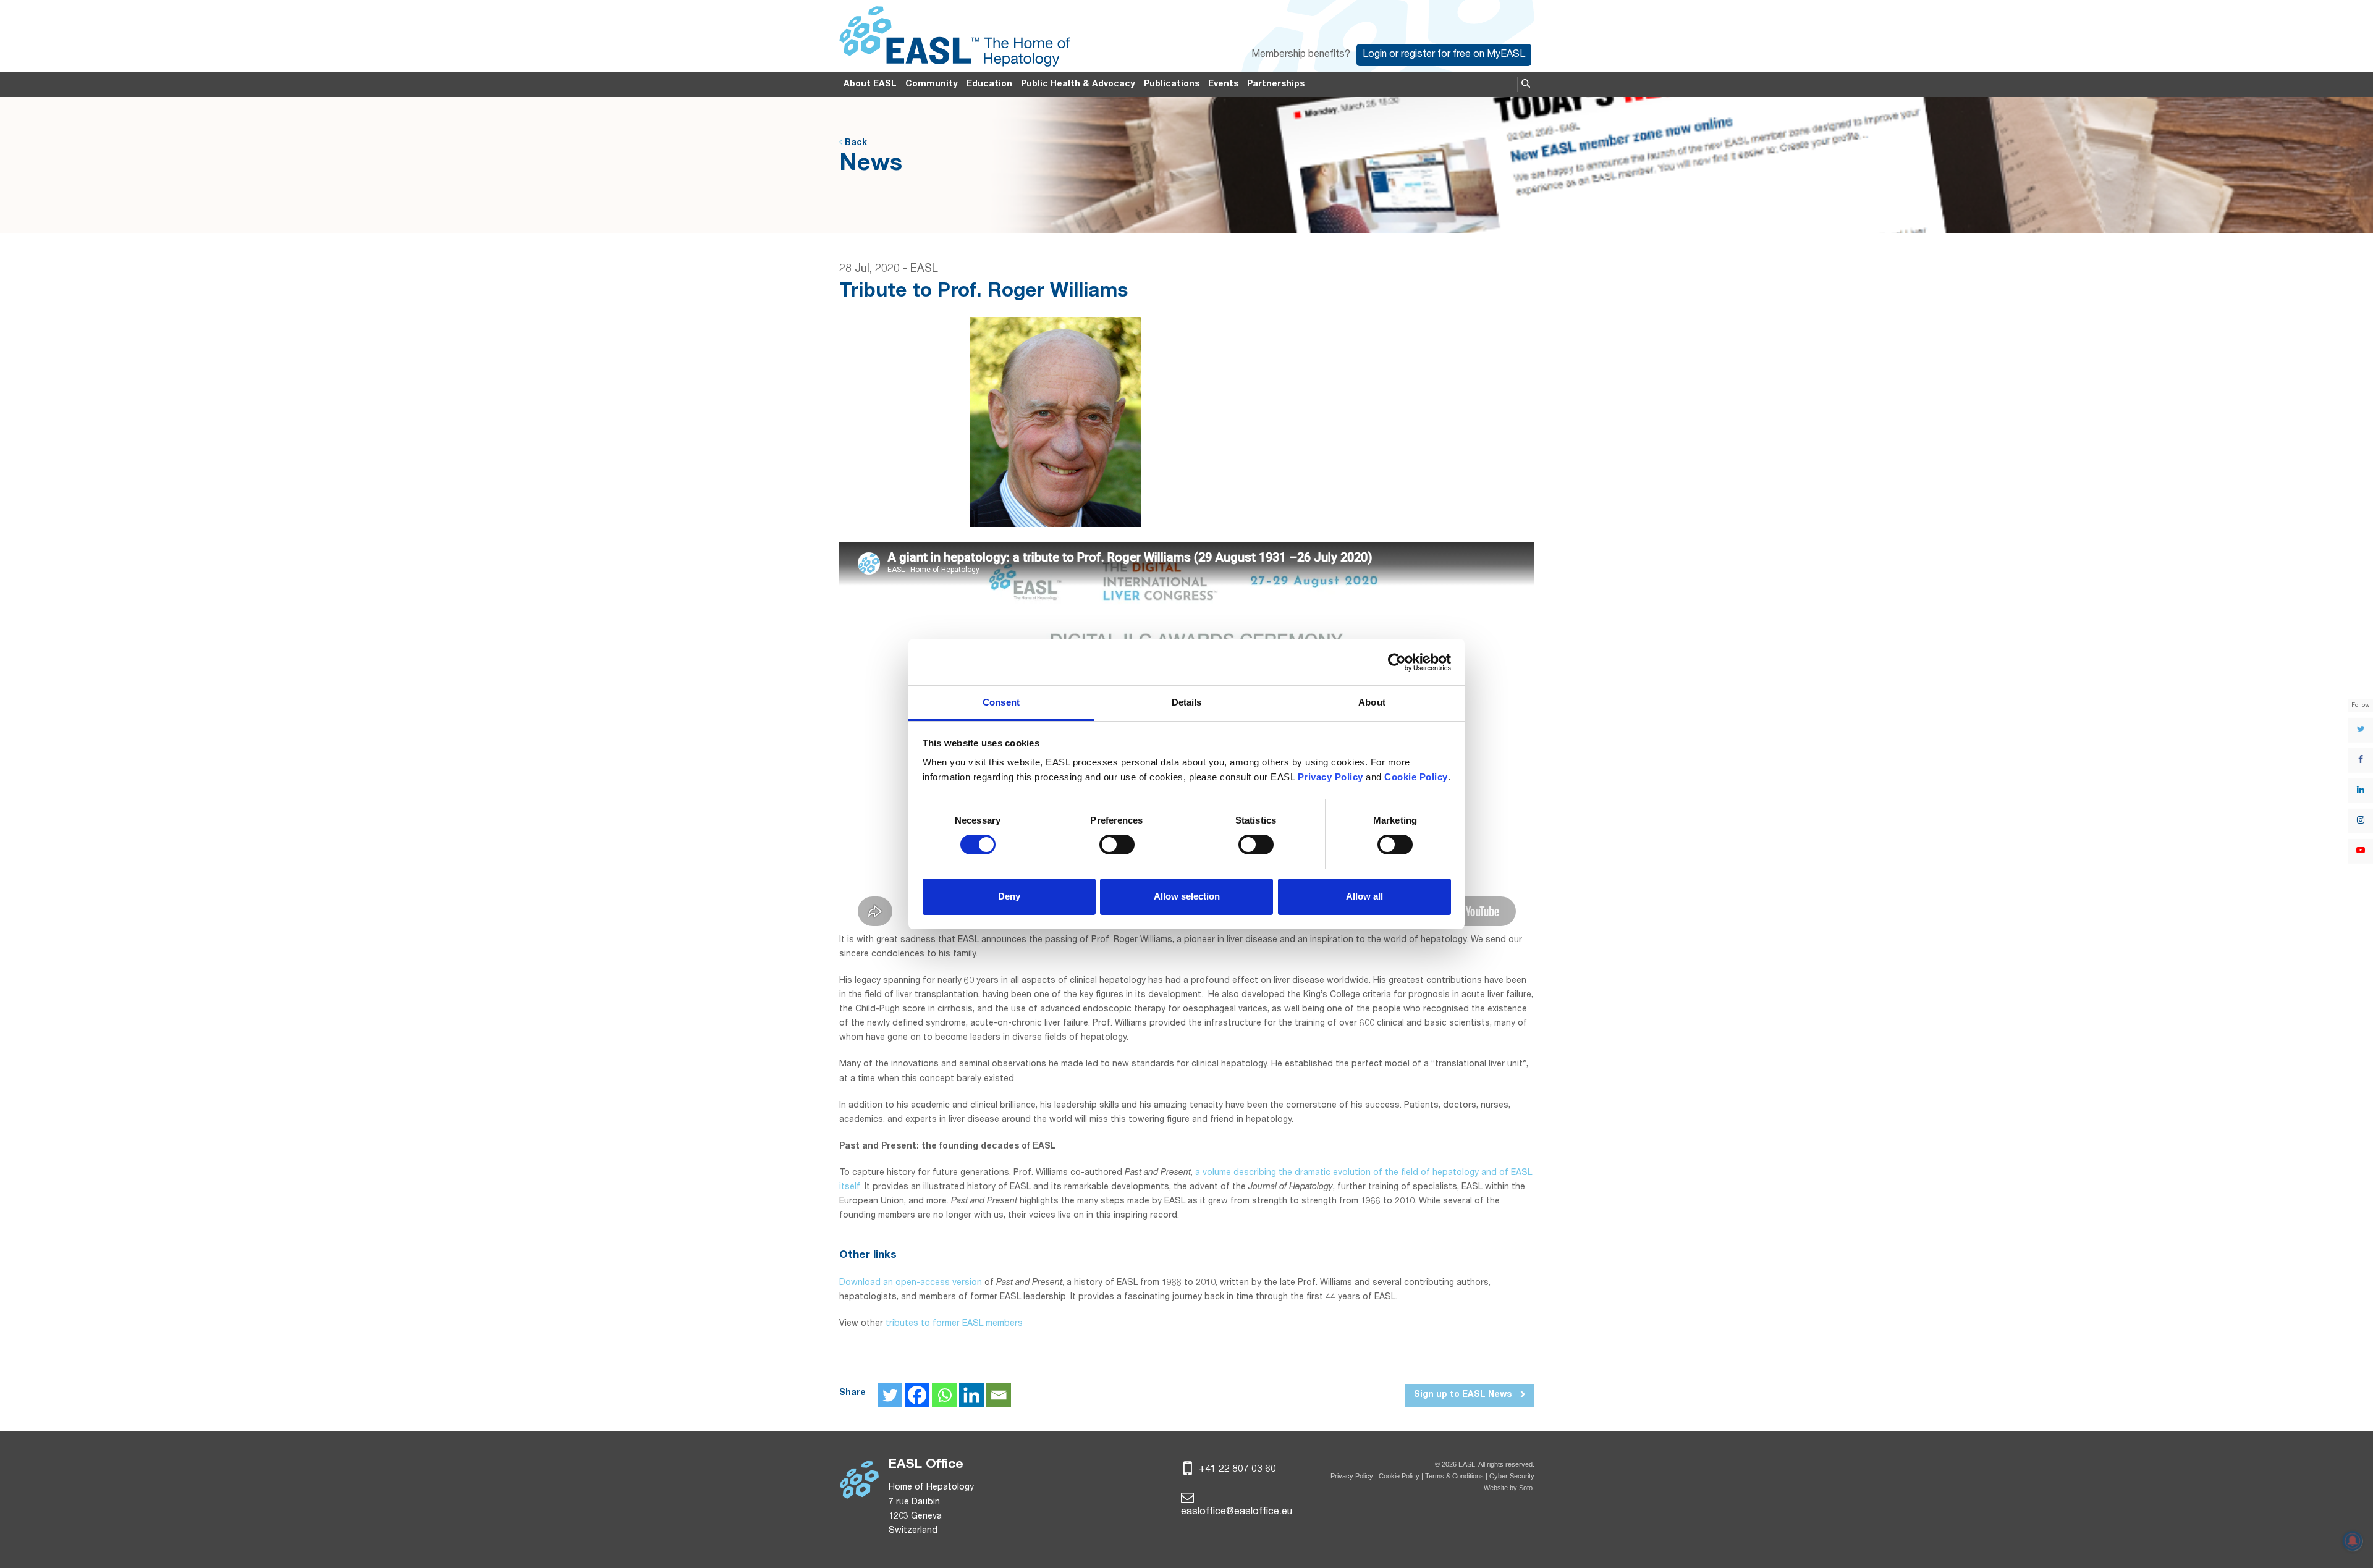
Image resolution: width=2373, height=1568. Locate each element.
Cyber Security (1512, 1476)
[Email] (999, 1395)
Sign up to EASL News (1464, 1395)
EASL (924, 269)
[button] (1526, 85)
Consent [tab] (1001, 702)
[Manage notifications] (2353, 1541)
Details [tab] (1187, 702)
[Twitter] (890, 1395)
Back (855, 143)
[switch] (1117, 845)
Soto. (1527, 1488)
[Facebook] (917, 1395)
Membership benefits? (1301, 55)
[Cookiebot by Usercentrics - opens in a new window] (1397, 662)
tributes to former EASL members (954, 1324)
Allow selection (1187, 896)
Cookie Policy (1400, 1476)
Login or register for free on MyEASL (1444, 55)
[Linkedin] (971, 1395)
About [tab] (1372, 702)
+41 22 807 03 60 (1236, 1470)
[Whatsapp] (944, 1395)
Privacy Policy (1352, 1476)
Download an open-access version (911, 1283)
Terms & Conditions (1454, 1476)
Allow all (1364, 896)
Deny (1009, 896)
